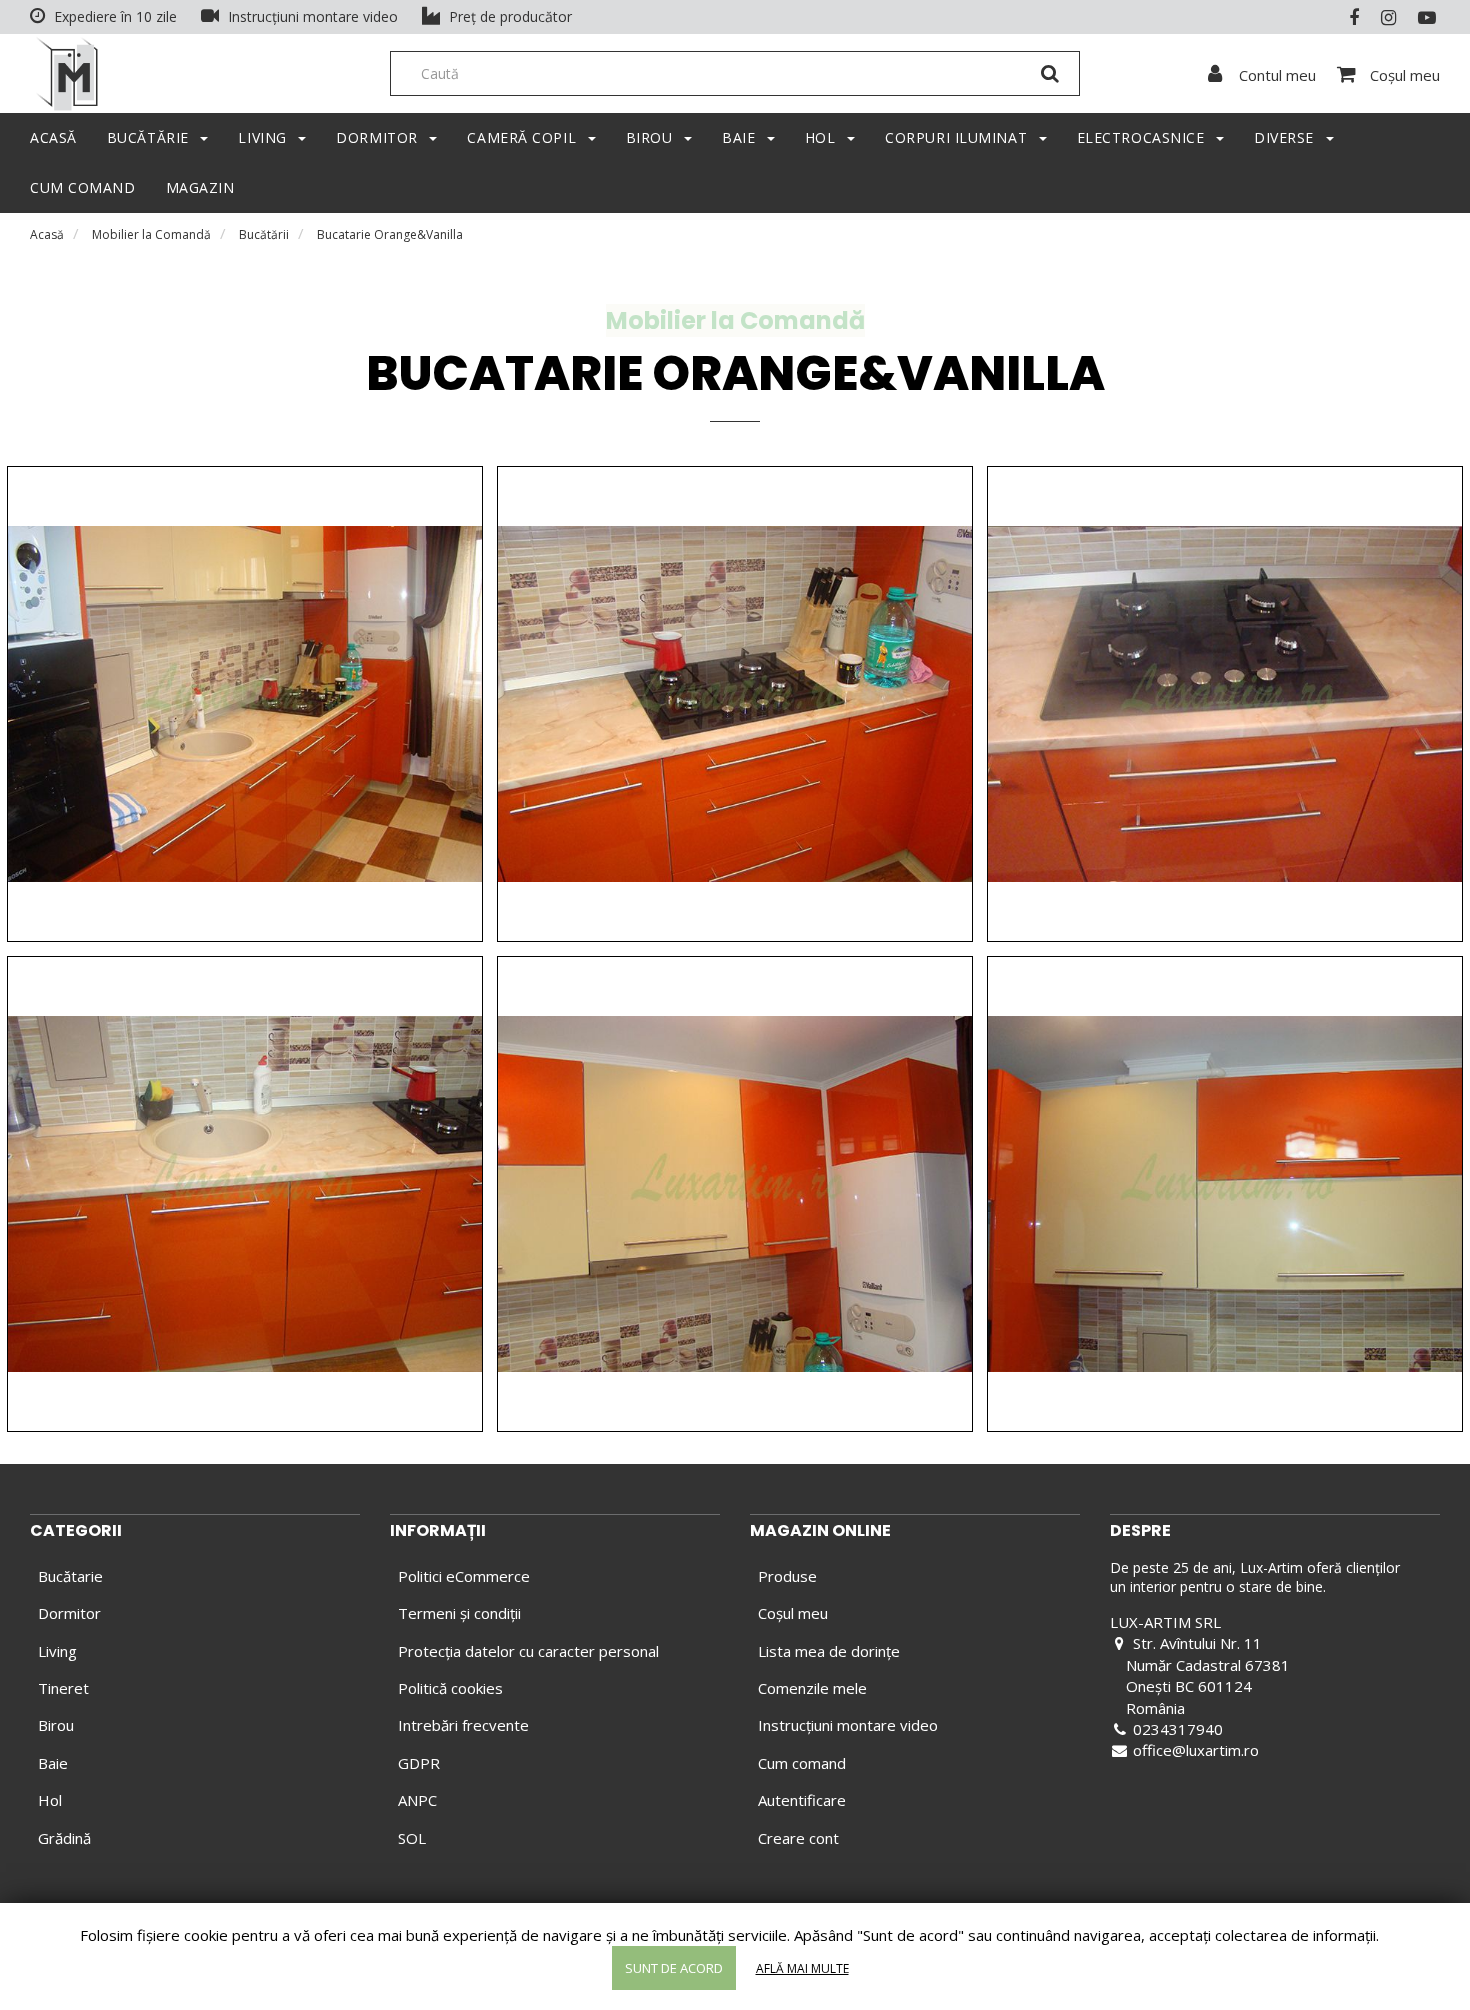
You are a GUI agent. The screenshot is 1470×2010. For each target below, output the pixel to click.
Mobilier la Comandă (151, 234)
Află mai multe (802, 1968)
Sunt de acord (674, 1968)
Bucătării (264, 234)
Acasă (47, 234)
